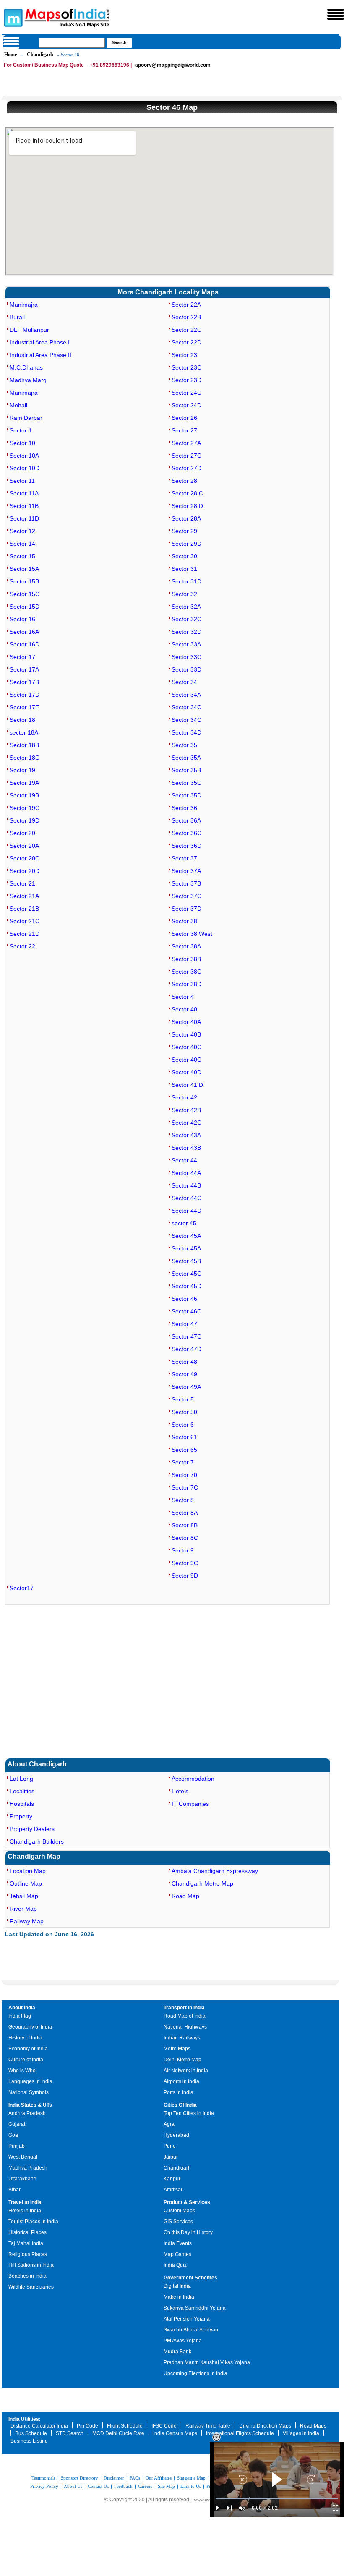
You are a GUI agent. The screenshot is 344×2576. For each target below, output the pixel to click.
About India (22, 2008)
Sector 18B (24, 745)
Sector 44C (186, 1198)
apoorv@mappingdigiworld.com (173, 65)
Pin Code (87, 2426)
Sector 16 (22, 619)
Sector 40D (186, 1072)
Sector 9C (185, 1563)
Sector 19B (24, 795)
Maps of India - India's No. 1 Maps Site (12, 17)
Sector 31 (184, 569)
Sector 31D (186, 581)
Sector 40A (186, 1022)
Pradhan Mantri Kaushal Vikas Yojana (207, 2362)
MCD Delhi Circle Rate (118, 2433)
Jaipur (171, 2157)
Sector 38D (186, 984)
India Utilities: (25, 2419)
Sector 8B (185, 1525)
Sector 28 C (187, 493)
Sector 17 (22, 657)
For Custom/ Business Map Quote (44, 65)
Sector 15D (25, 607)
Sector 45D (186, 1286)
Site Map (166, 2486)
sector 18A (24, 732)
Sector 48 (184, 1362)
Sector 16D (25, 644)
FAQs (135, 2478)
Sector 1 (21, 430)
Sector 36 (184, 808)
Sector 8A (185, 1513)
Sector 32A (186, 607)
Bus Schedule (31, 2433)
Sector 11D (24, 518)
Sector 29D (186, 544)
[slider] (277, 2499)
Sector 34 (184, 682)
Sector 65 (184, 1450)
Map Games (177, 2254)
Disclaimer (114, 2478)
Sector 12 (22, 531)
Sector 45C (186, 1274)
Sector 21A (24, 896)
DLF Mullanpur (29, 330)
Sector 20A (24, 846)
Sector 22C (186, 330)
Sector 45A (186, 1236)
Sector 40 (184, 1009)
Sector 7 (183, 1462)
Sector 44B (186, 1185)
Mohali (18, 405)
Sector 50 (184, 1412)
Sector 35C (186, 783)
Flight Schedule (125, 2426)
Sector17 (22, 1588)
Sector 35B (186, 770)
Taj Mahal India (26, 2243)
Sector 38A (186, 946)
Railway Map (27, 1921)
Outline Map (26, 1883)
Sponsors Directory (79, 2478)
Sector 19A (24, 783)
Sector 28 (184, 481)
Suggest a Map (191, 2478)
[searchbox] (72, 43)
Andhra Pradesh (27, 2113)
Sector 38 (184, 921)
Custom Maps (179, 2211)
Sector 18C (25, 758)
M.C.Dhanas (26, 367)
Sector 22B (186, 317)
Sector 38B (186, 959)
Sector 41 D (187, 1085)
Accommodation (193, 1779)
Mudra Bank (177, 2352)
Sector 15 (22, 556)
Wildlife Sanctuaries (31, 2287)
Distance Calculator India (39, 2426)
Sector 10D (25, 468)
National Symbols (29, 2092)
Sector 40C (186, 1047)
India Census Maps (175, 2433)
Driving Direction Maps (265, 2426)
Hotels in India (25, 2211)
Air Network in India (186, 2071)
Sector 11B (24, 506)
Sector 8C (185, 1538)
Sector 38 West (192, 934)
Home (10, 55)
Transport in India (184, 2008)
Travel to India (25, 2202)
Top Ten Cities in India (189, 2113)
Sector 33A (186, 644)
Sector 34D (186, 732)
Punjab (17, 2146)
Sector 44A (186, 1173)
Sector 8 (183, 1500)
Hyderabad (176, 2135)
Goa (13, 2135)
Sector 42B (186, 1110)
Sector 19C (25, 808)
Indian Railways (182, 2038)
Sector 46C (186, 1311)
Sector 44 (184, 1160)
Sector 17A (24, 669)
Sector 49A (186, 1387)
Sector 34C (186, 707)
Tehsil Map (24, 1896)
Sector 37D (186, 909)
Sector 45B (186, 1261)
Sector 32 (184, 594)
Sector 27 (184, 430)
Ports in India (179, 2092)
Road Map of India (185, 2016)
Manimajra (24, 305)
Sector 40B (186, 1034)
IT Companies (190, 1804)
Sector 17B (24, 682)
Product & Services (187, 2202)
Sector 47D (186, 1349)
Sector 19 (22, 770)
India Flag (20, 2016)
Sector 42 (184, 1097)
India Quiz (175, 2265)
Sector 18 (22, 720)
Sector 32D (186, 632)
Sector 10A (24, 456)
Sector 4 (183, 997)
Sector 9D (185, 1576)
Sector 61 (184, 1437)
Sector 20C (25, 858)
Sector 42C (186, 1123)
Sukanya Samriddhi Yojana (195, 2308)
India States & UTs (30, 2105)
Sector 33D (186, 669)
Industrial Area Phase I (40, 342)
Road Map (185, 1896)
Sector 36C (186, 833)
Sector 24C (186, 393)
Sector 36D (186, 846)
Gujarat (17, 2124)
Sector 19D (25, 820)
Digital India (177, 2286)
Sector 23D (186, 380)
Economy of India (28, 2049)
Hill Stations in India (31, 2265)
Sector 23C (186, 367)
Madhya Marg (28, 380)
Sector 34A (186, 695)
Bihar (14, 2190)
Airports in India (181, 2081)
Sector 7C (185, 1487)
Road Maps (313, 2426)
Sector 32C (186, 619)
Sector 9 (183, 1550)
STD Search (70, 2433)
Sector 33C (186, 657)
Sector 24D (186, 405)
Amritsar (173, 2190)
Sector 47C (186, 1336)
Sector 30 (184, 556)
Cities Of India (180, 2105)
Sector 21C (25, 921)
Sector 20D (25, 871)
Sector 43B (186, 1148)
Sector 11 (22, 481)
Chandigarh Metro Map (202, 1883)
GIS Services (178, 2222)
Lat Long (21, 1779)
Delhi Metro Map (182, 2060)
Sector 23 (184, 355)
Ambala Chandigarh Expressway (215, 1871)
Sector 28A (186, 518)
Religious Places (28, 2254)
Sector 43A (186, 1135)
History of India (25, 2038)
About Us (73, 2486)
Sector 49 (184, 1374)
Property (21, 1816)
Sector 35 (184, 745)
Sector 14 (22, 544)
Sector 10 (22, 443)
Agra (169, 2124)
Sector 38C (186, 972)
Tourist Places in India (33, 2222)
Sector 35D (186, 795)
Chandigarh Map (34, 1856)
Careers (145, 2486)
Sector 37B (186, 883)
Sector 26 (184, 418)
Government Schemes (190, 2278)
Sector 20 (22, 833)
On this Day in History (188, 2232)
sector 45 (184, 1223)
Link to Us (191, 2486)
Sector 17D (25, 695)
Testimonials (43, 2478)
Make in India (179, 2297)
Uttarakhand (22, 2179)
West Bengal (23, 2157)
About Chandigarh (37, 1764)
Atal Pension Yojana (187, 2319)
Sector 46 (184, 1299)
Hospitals (22, 1804)
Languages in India (30, 2081)
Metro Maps (177, 2049)
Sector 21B (24, 909)
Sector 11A (24, 493)
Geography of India (30, 2027)
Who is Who (22, 2071)
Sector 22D (186, 342)
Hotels (180, 1791)
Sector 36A (186, 820)
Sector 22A (186, 305)
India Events (178, 2243)
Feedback (123, 2486)
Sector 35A (186, 758)
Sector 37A (186, 871)
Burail (17, 317)
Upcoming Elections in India (195, 2373)
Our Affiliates (159, 2478)
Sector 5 (183, 1399)
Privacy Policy (44, 2486)
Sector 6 (183, 1425)
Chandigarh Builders (37, 1841)
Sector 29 (184, 531)
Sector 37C (186, 896)
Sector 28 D (187, 506)
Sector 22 (22, 946)
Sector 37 (184, 858)
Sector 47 (184, 1324)
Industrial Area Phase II (40, 355)
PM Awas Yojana (183, 2341)
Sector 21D (25, 934)
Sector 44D (186, 1211)
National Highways (185, 2027)
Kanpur (172, 2179)
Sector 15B (24, 581)
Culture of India (26, 2060)
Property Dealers (32, 1829)
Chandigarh (40, 55)
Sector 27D (186, 468)
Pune (170, 2146)
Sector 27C (186, 456)
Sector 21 (22, 883)
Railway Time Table (208, 2426)
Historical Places (27, 2232)
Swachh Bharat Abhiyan (191, 2330)
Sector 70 (184, 1475)
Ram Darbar (26, 418)
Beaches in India (27, 2276)
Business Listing (29, 2441)
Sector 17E (24, 707)
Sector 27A (186, 443)
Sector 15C (25, 594)
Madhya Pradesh (28, 2168)
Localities (22, 1791)
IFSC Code (164, 2426)
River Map (23, 1909)
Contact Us (98, 2486)
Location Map (28, 1871)
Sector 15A (24, 569)
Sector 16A (24, 632)
